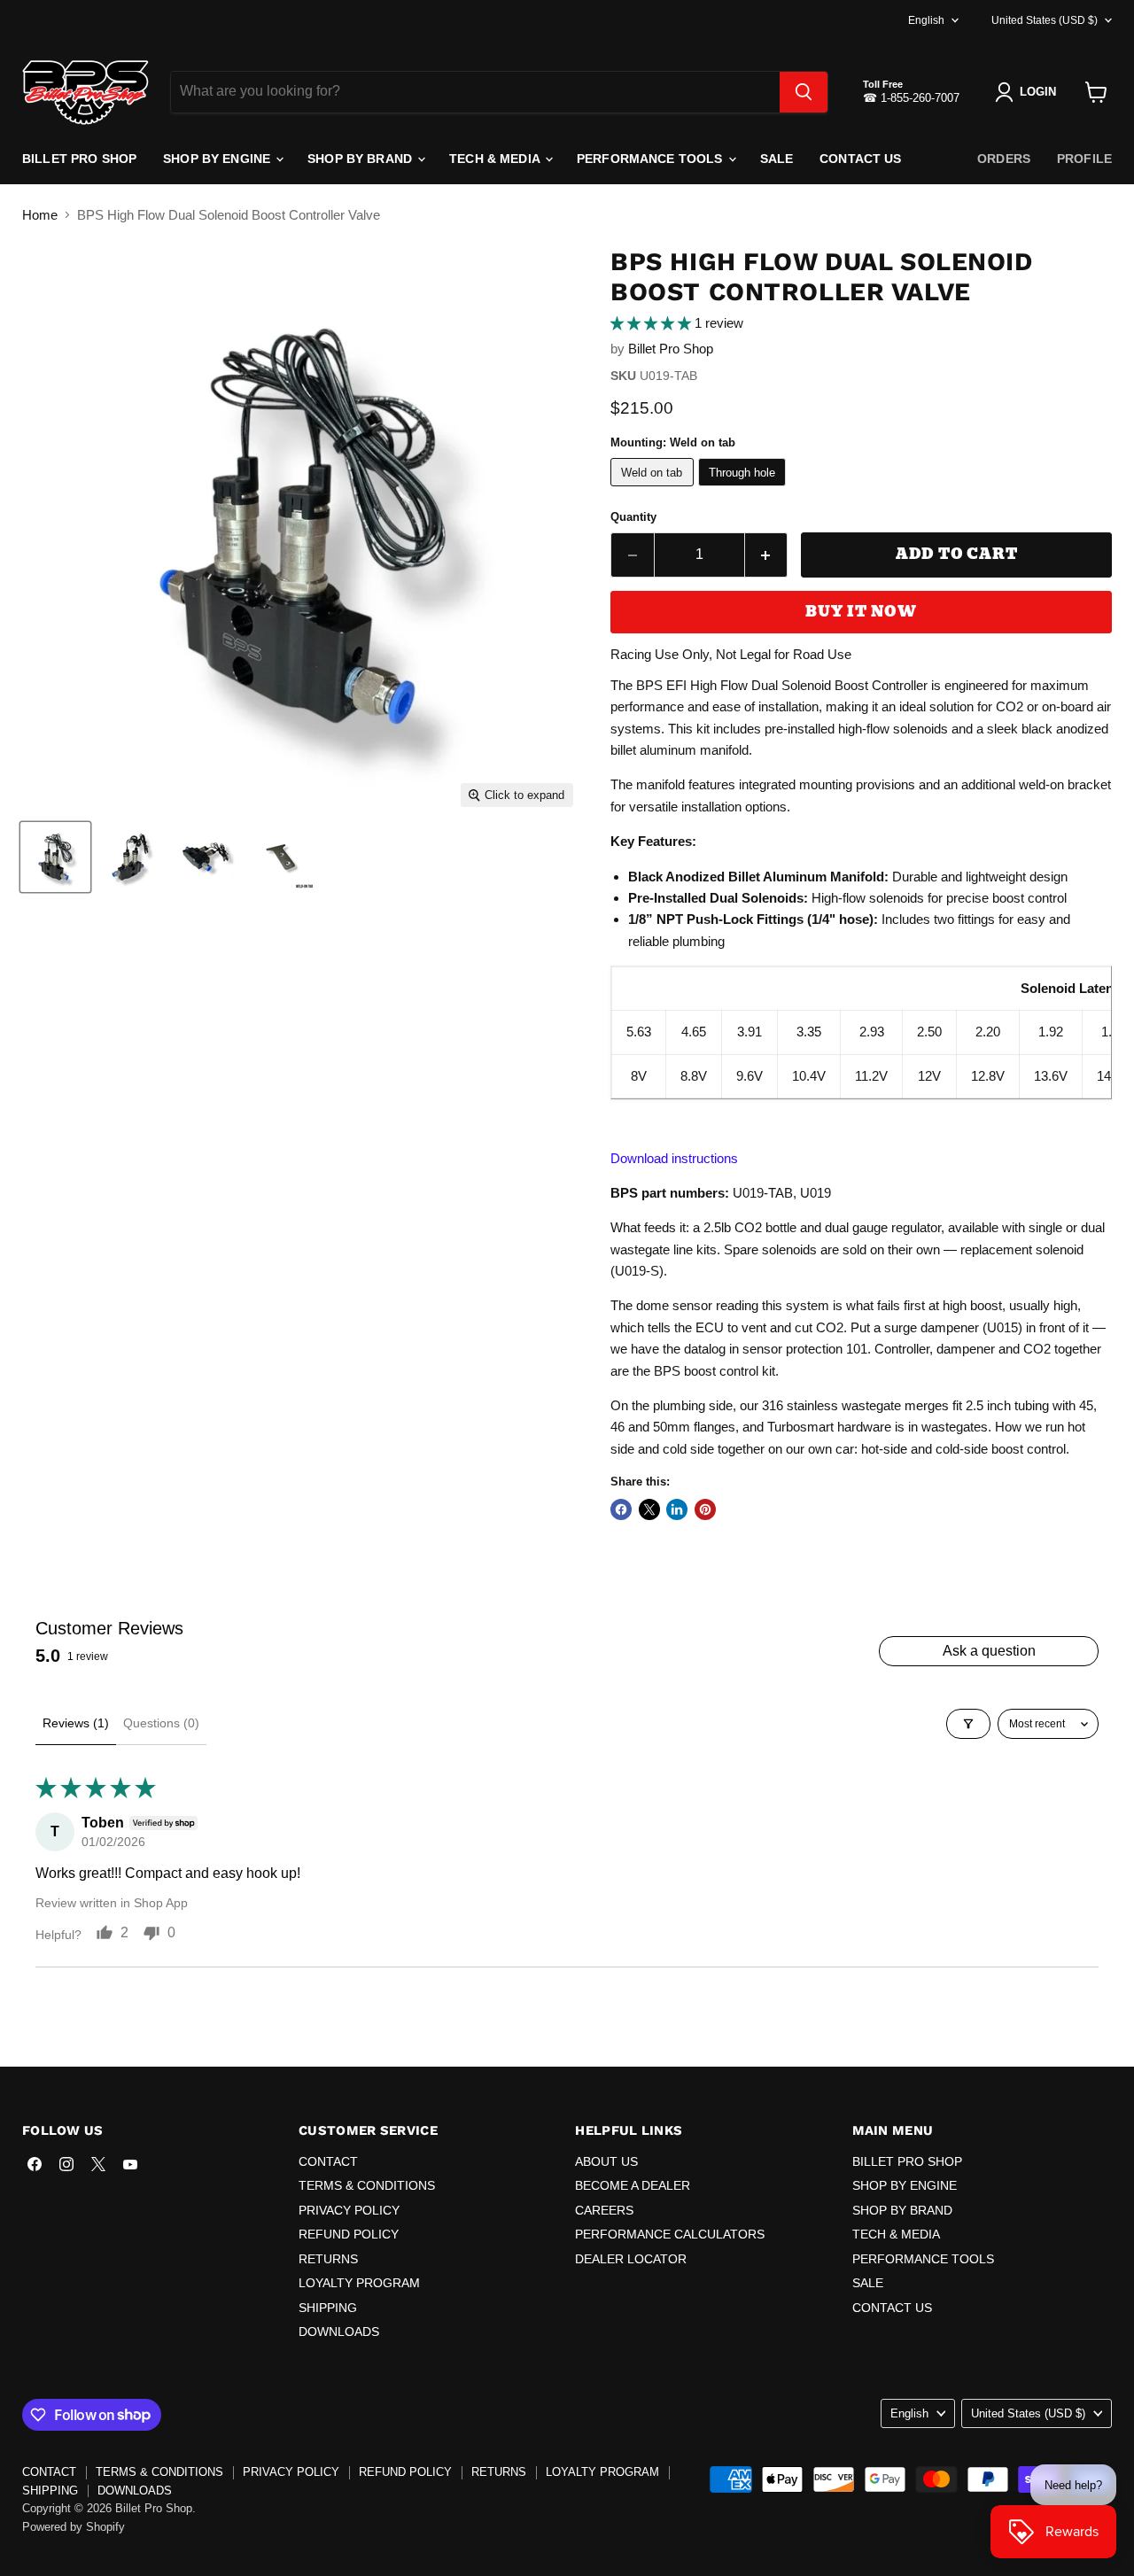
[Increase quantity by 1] (767, 555)
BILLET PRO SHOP (79, 159)
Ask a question (989, 1651)
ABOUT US (606, 2161)
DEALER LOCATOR (631, 2259)
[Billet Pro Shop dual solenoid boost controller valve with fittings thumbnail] (281, 857)
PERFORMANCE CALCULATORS (670, 2234)
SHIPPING (328, 2308)
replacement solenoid (1022, 1249)
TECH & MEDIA (496, 159)
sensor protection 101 (805, 1349)
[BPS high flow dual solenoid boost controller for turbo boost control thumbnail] (206, 857)
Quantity (633, 517)
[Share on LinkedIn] (677, 1509)
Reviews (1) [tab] (76, 1723)
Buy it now (861, 612)
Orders (1004, 159)
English (926, 20)
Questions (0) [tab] (161, 1723)
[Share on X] (649, 1509)
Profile (1084, 159)
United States (1045, 20)
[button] (652, 323)
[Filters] (968, 1724)
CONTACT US (860, 159)
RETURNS (328, 2259)
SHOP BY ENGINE (218, 159)
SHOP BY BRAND (361, 159)
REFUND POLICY (349, 2234)
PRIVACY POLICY (349, 2210)
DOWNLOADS (339, 2332)
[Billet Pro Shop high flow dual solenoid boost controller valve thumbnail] (55, 857)
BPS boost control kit (715, 1371)
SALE (777, 159)
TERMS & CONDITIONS (367, 2185)
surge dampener (932, 1327)
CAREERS (604, 2210)
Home (40, 215)
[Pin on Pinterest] (705, 1509)
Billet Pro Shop (671, 349)
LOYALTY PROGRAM (359, 2283)
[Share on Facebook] (621, 1509)
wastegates (955, 1427)
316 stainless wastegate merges (855, 1405)
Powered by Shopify (74, 2527)
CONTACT (328, 2161)
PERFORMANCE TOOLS (652, 159)
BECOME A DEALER (633, 2185)
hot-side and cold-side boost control (963, 1449)
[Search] (804, 92)
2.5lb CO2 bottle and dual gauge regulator (822, 1227)
